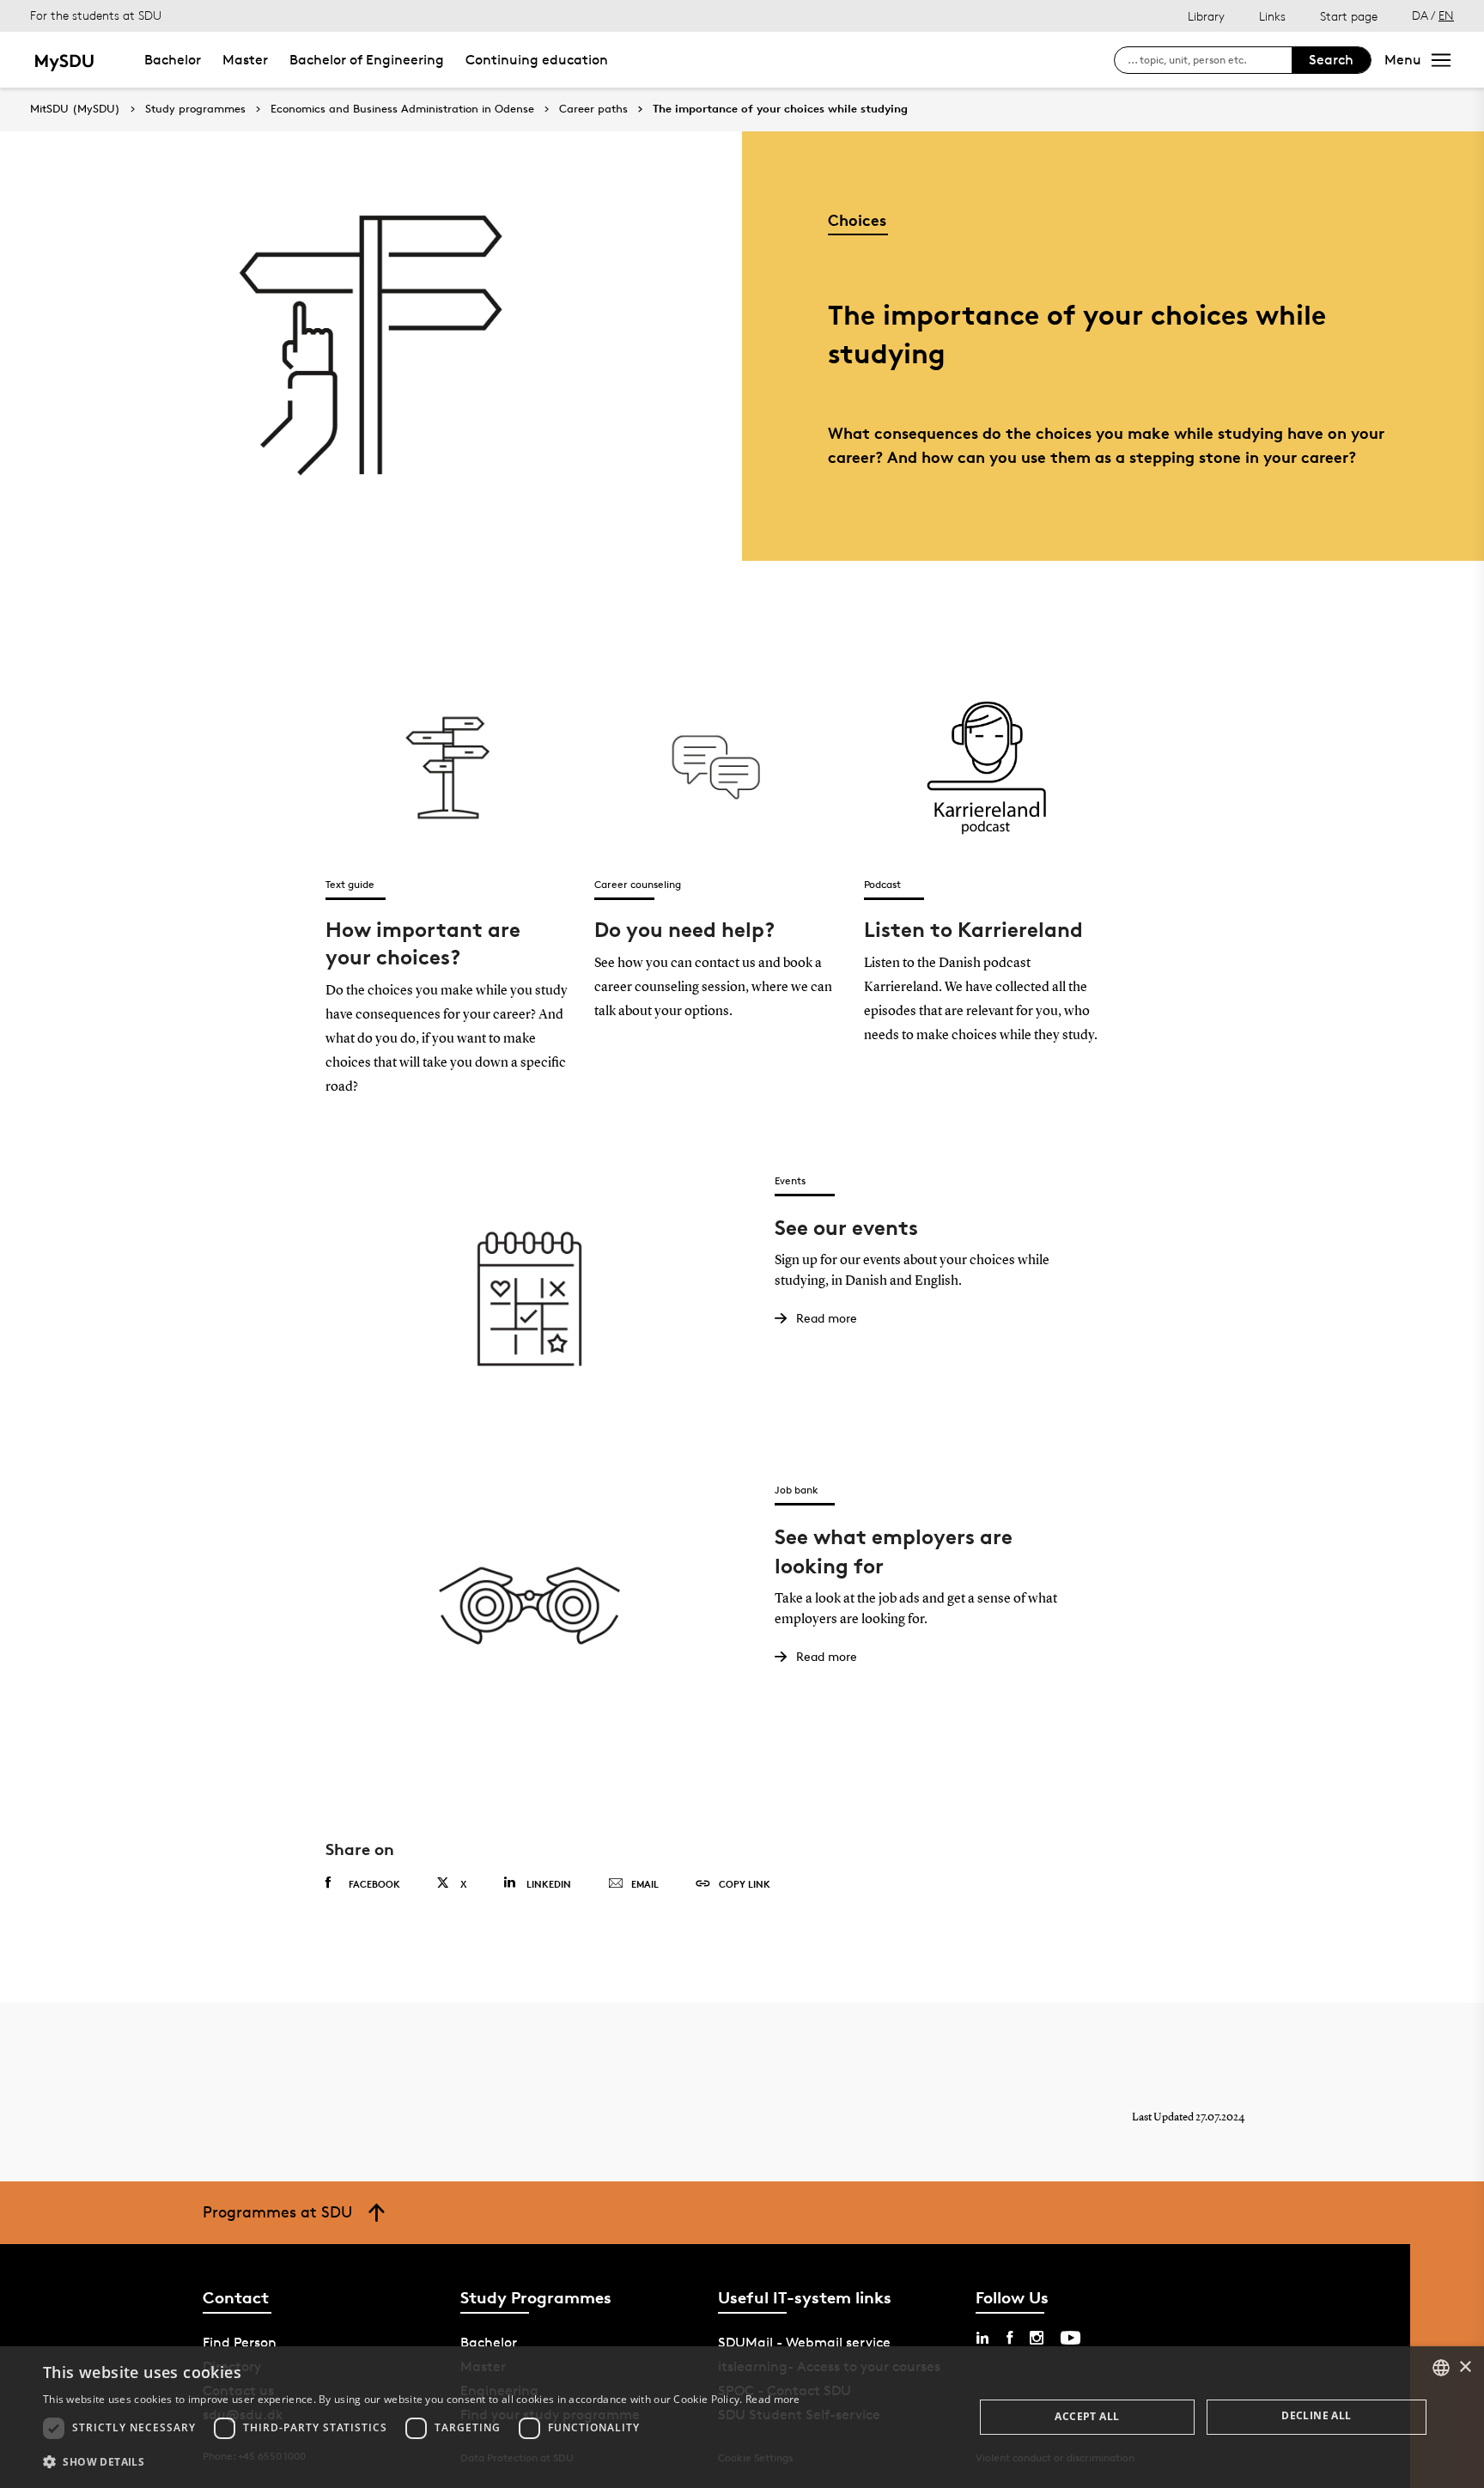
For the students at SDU (96, 15)
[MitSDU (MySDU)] (66, 60)
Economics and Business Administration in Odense (402, 109)
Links (1272, 16)
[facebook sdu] (1010, 2338)
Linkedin (549, 1884)
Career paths (593, 109)
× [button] (1465, 2367)
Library (1206, 16)
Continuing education (537, 60)
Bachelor (173, 60)
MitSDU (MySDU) (75, 109)
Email (645, 1884)
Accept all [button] (1087, 2416)
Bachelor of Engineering (367, 60)
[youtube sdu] (1070, 2338)
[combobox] (1441, 2368)
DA (1420, 15)
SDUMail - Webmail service (804, 2342)
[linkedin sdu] (982, 2338)
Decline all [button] (1316, 2415)
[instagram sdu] (1037, 2338)
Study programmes (195, 109)
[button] (422, 2462)
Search (1331, 60)
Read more (773, 2399)
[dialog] (742, 2417)
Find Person (240, 2342)
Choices (857, 219)
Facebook (374, 1884)
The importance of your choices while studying (780, 109)
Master (245, 60)
